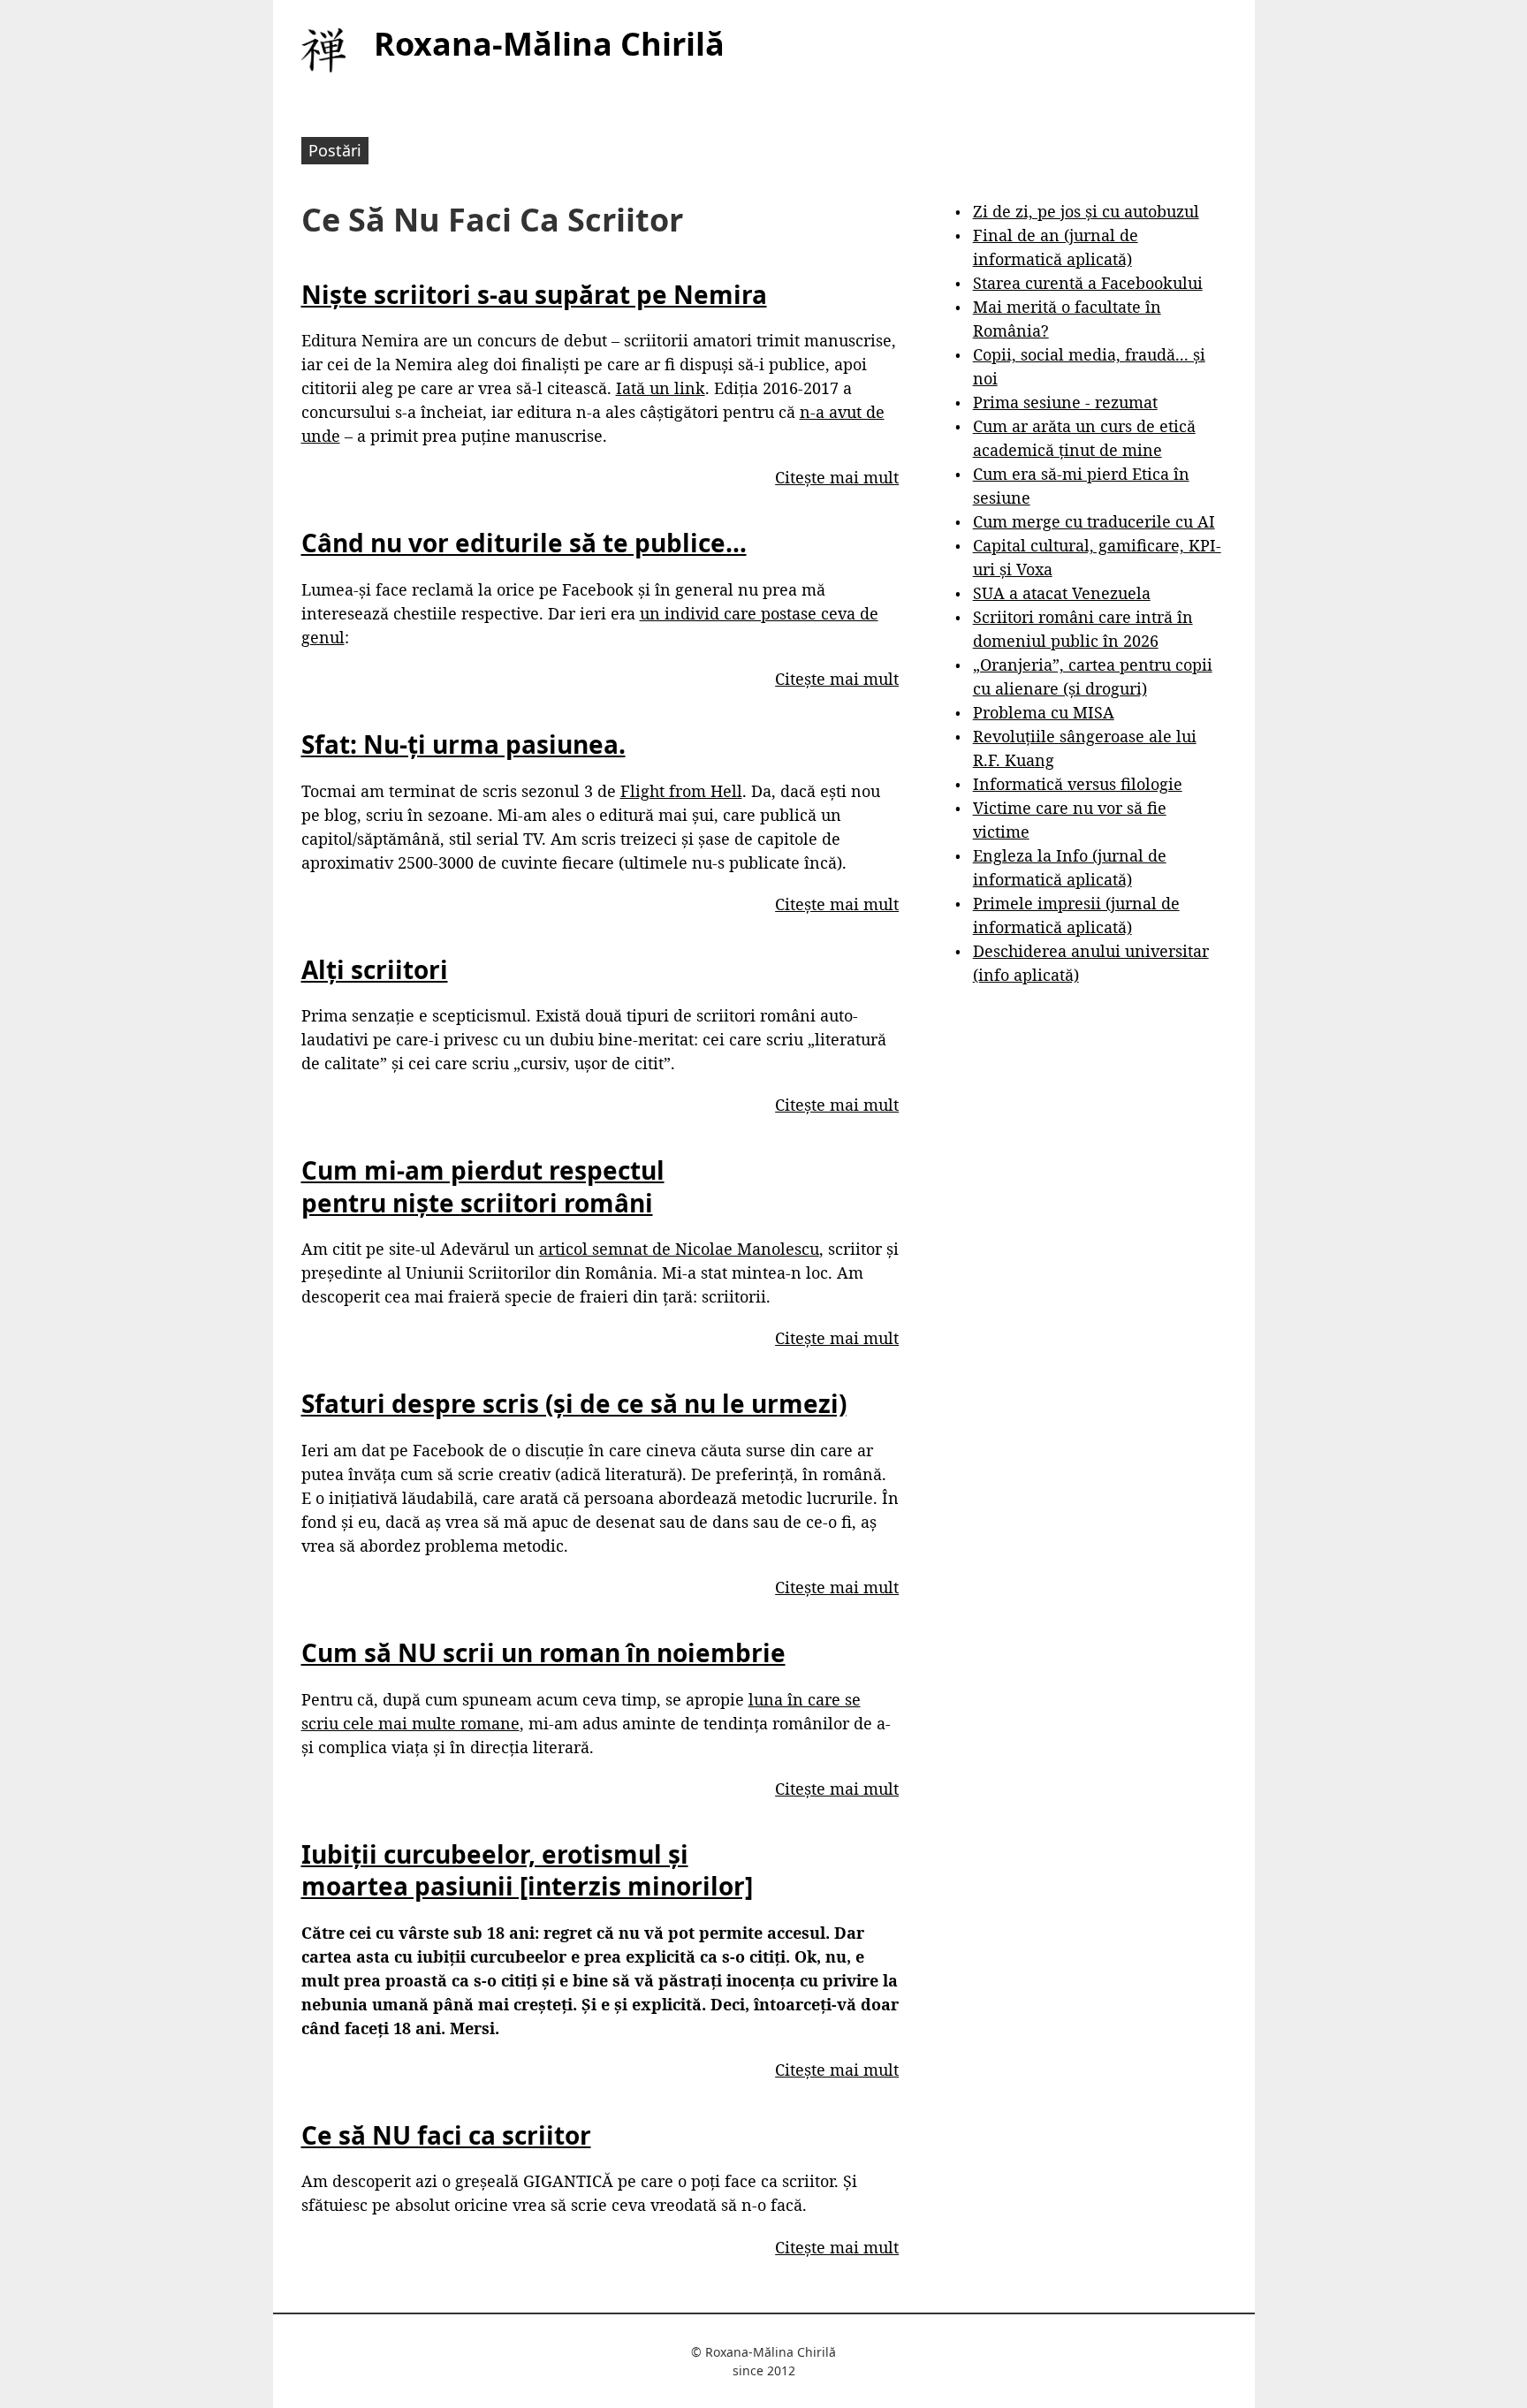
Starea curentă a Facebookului (1088, 283)
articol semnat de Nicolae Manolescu (679, 1249)
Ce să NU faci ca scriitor (446, 2135)
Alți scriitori (375, 969)
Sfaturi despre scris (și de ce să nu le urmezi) (574, 1403)
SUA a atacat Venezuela (1062, 593)
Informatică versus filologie (1078, 784)
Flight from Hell (681, 791)
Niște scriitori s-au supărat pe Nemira (534, 294)
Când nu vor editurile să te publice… (524, 543)
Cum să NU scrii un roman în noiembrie (543, 1652)
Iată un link (661, 388)
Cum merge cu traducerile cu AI (1094, 521)
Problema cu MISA (1044, 712)
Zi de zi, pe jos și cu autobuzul (1086, 211)
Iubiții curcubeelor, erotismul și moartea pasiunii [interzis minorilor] (527, 1870)
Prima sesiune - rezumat (1065, 402)
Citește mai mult (837, 477)
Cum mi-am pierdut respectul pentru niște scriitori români (483, 1186)
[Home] (323, 50)
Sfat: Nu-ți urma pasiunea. (463, 744)
